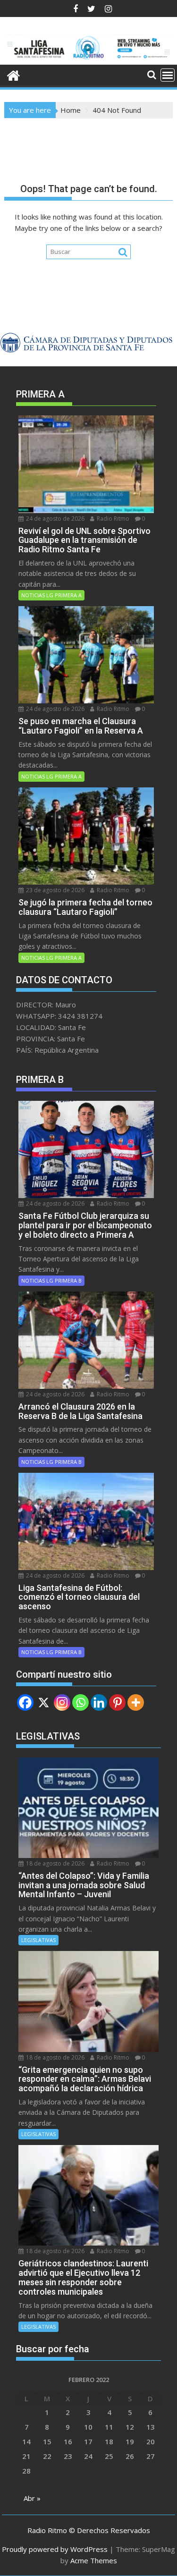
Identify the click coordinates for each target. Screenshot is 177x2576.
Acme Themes (94, 2560)
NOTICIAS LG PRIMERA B (51, 1280)
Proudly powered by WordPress (55, 2549)
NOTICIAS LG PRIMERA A (51, 595)
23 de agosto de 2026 (55, 890)
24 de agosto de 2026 (55, 519)
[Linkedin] (99, 1702)
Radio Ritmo (112, 519)
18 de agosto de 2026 (55, 1863)
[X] (44, 1702)
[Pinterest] (117, 1702)
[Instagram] (62, 1702)
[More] (136, 1702)
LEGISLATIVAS (38, 1940)
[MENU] (168, 75)
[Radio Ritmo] (89, 59)
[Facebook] (25, 1702)
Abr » (32, 2498)
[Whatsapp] (80, 1702)
